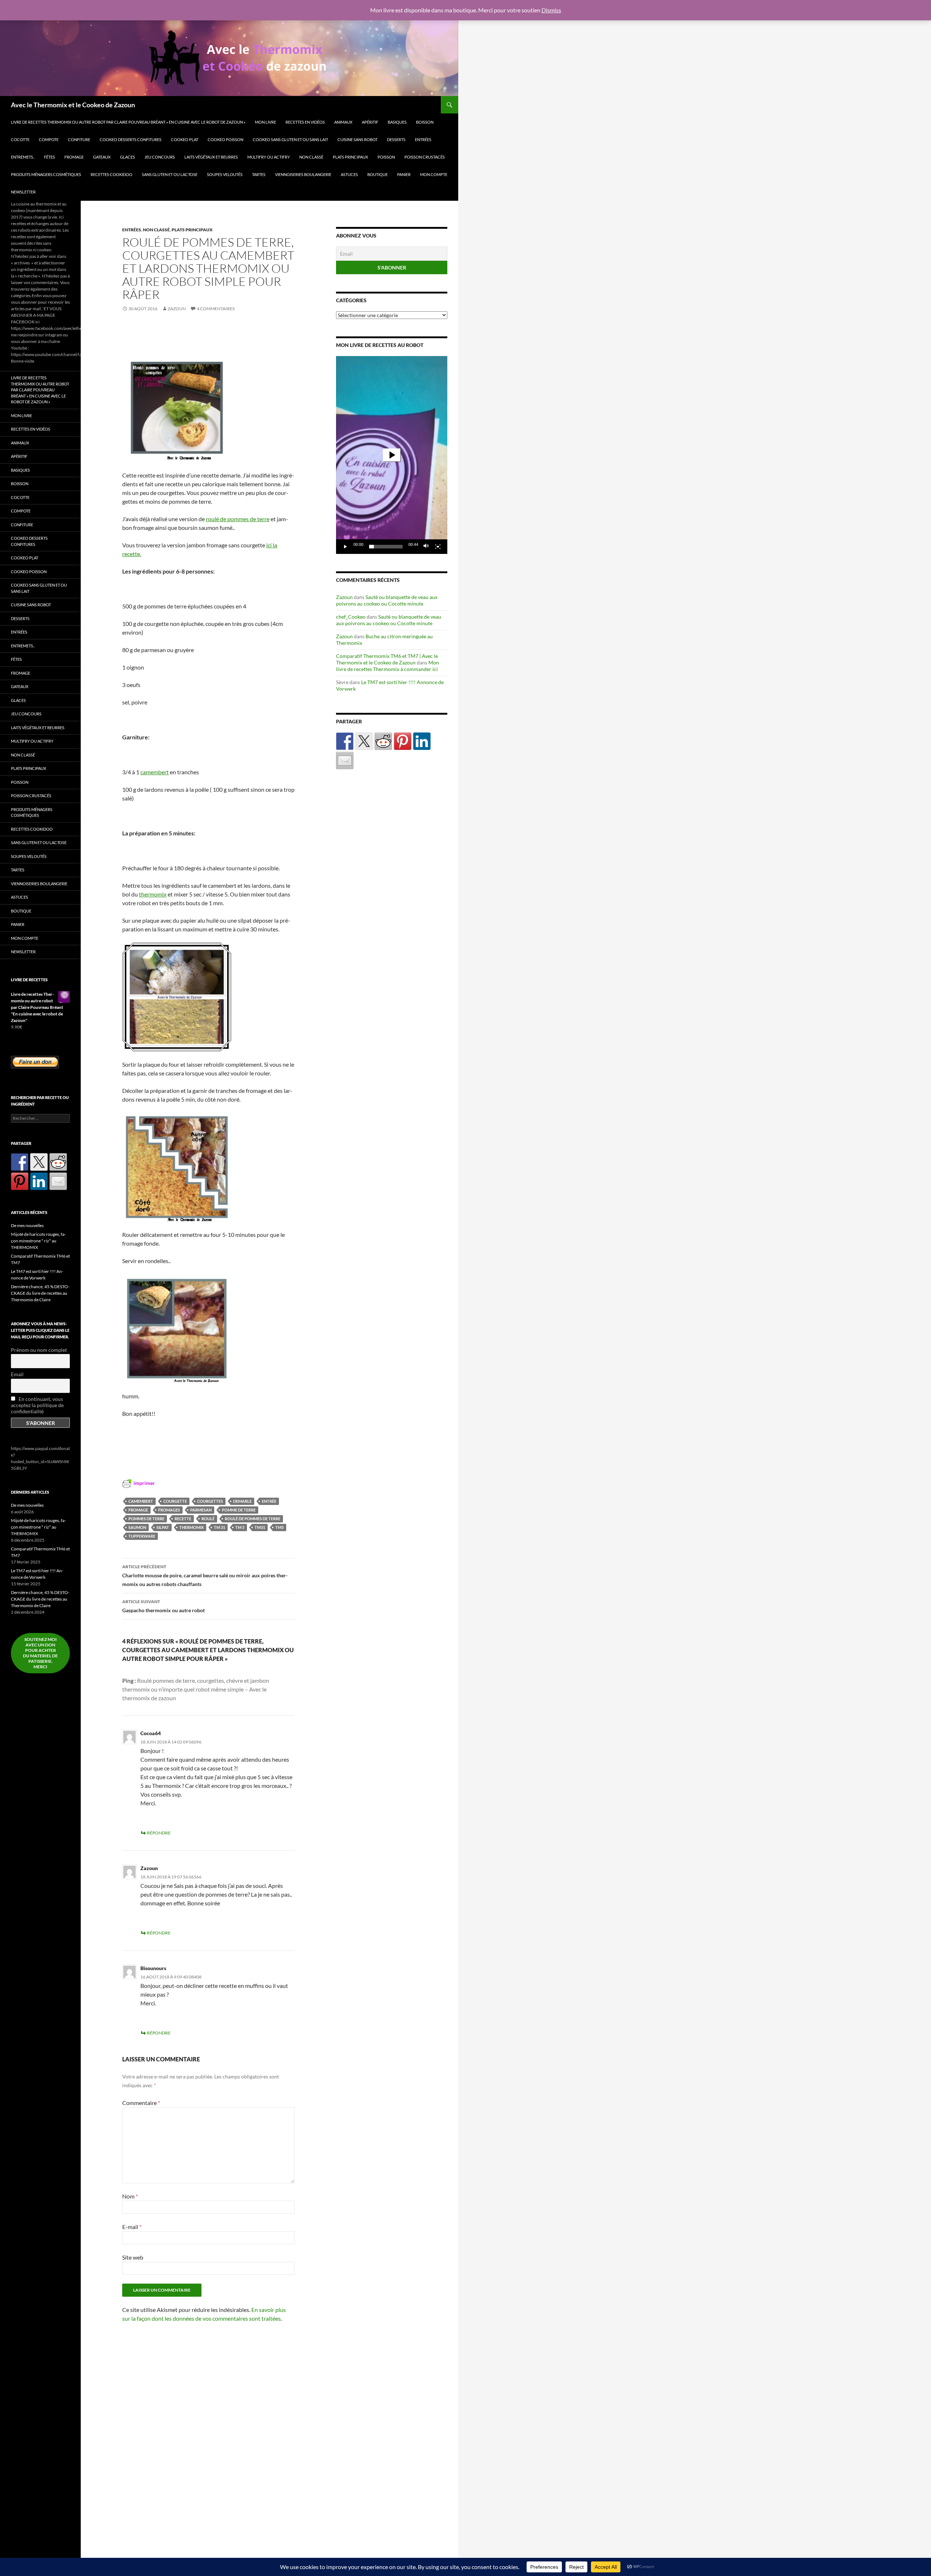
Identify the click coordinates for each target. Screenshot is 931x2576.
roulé (208, 1519)
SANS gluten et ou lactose (170, 174)
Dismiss (551, 10)
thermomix (153, 894)
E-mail (132, 2227)
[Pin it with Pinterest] (403, 741)
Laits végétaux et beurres (211, 157)
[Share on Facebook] (345, 741)
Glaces (127, 157)
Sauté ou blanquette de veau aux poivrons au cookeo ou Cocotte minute (387, 600)
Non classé (311, 157)
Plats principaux (350, 157)
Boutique (377, 174)
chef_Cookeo (351, 617)
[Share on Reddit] (383, 741)
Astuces (349, 174)
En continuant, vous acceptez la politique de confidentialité (37, 1405)
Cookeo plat (185, 139)
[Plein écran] (438, 547)
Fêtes (49, 157)
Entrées (423, 139)
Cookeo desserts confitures (131, 139)
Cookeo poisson (225, 139)
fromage (74, 157)
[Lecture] (345, 547)
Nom (130, 2196)
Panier (404, 174)
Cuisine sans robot (357, 139)
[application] (392, 455)
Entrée (269, 1501)
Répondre (159, 1833)
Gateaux (102, 157)
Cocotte (20, 139)
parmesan (201, 1510)
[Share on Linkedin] (422, 741)
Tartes (259, 174)
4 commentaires (216, 309)
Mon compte (434, 174)
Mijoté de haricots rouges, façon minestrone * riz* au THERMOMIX (38, 1241)
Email (17, 1374)
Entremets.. (23, 157)
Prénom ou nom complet (39, 1350)
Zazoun (177, 309)
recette (183, 1519)
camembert (155, 772)
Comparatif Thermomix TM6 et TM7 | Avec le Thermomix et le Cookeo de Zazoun (387, 659)
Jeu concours (160, 157)
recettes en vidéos (305, 122)
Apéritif (370, 122)
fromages (169, 1510)
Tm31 (260, 1527)
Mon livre (265, 122)
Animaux (343, 122)
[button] (392, 455)
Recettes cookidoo (111, 174)
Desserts (396, 139)
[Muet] (426, 547)
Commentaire (141, 2103)
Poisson (386, 157)
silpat (163, 1527)
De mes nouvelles (27, 1225)
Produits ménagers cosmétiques (46, 174)
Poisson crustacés (425, 157)
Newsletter (23, 192)
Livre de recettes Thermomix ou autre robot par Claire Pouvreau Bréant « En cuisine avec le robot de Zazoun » (128, 122)
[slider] (386, 547)
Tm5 (279, 1527)
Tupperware (142, 1536)
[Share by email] (345, 760)
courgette (175, 1501)
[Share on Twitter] (364, 741)
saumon (137, 1527)
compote (49, 139)
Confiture (79, 139)
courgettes (210, 1501)
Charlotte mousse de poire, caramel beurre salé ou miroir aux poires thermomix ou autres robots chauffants (205, 1575)
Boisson (425, 122)
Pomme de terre (239, 1510)
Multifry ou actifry (269, 157)
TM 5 (240, 1527)
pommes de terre (146, 1519)
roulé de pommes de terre (238, 519)
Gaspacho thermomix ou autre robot (163, 1606)
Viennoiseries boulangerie (303, 174)
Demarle (242, 1501)
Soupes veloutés (225, 174)
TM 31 (219, 1527)
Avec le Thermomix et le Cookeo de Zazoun (73, 105)
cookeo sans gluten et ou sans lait (290, 139)
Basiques (397, 122)
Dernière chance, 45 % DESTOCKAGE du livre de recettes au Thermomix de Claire (40, 1293)
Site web (133, 2257)
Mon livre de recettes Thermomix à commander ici (387, 666)
